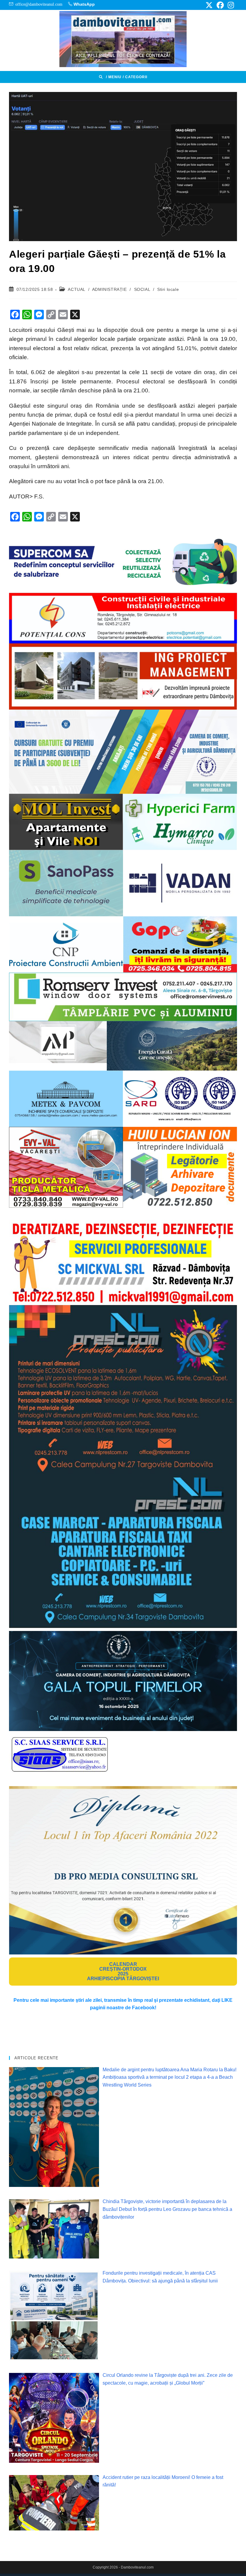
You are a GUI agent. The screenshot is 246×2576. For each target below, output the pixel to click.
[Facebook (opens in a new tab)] (220, 5)
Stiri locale (168, 289)
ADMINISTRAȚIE (109, 289)
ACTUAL (76, 289)
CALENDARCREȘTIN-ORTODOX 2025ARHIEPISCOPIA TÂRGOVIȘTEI (123, 1971)
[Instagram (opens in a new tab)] (230, 5)
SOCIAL (142, 289)
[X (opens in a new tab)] (209, 5)
